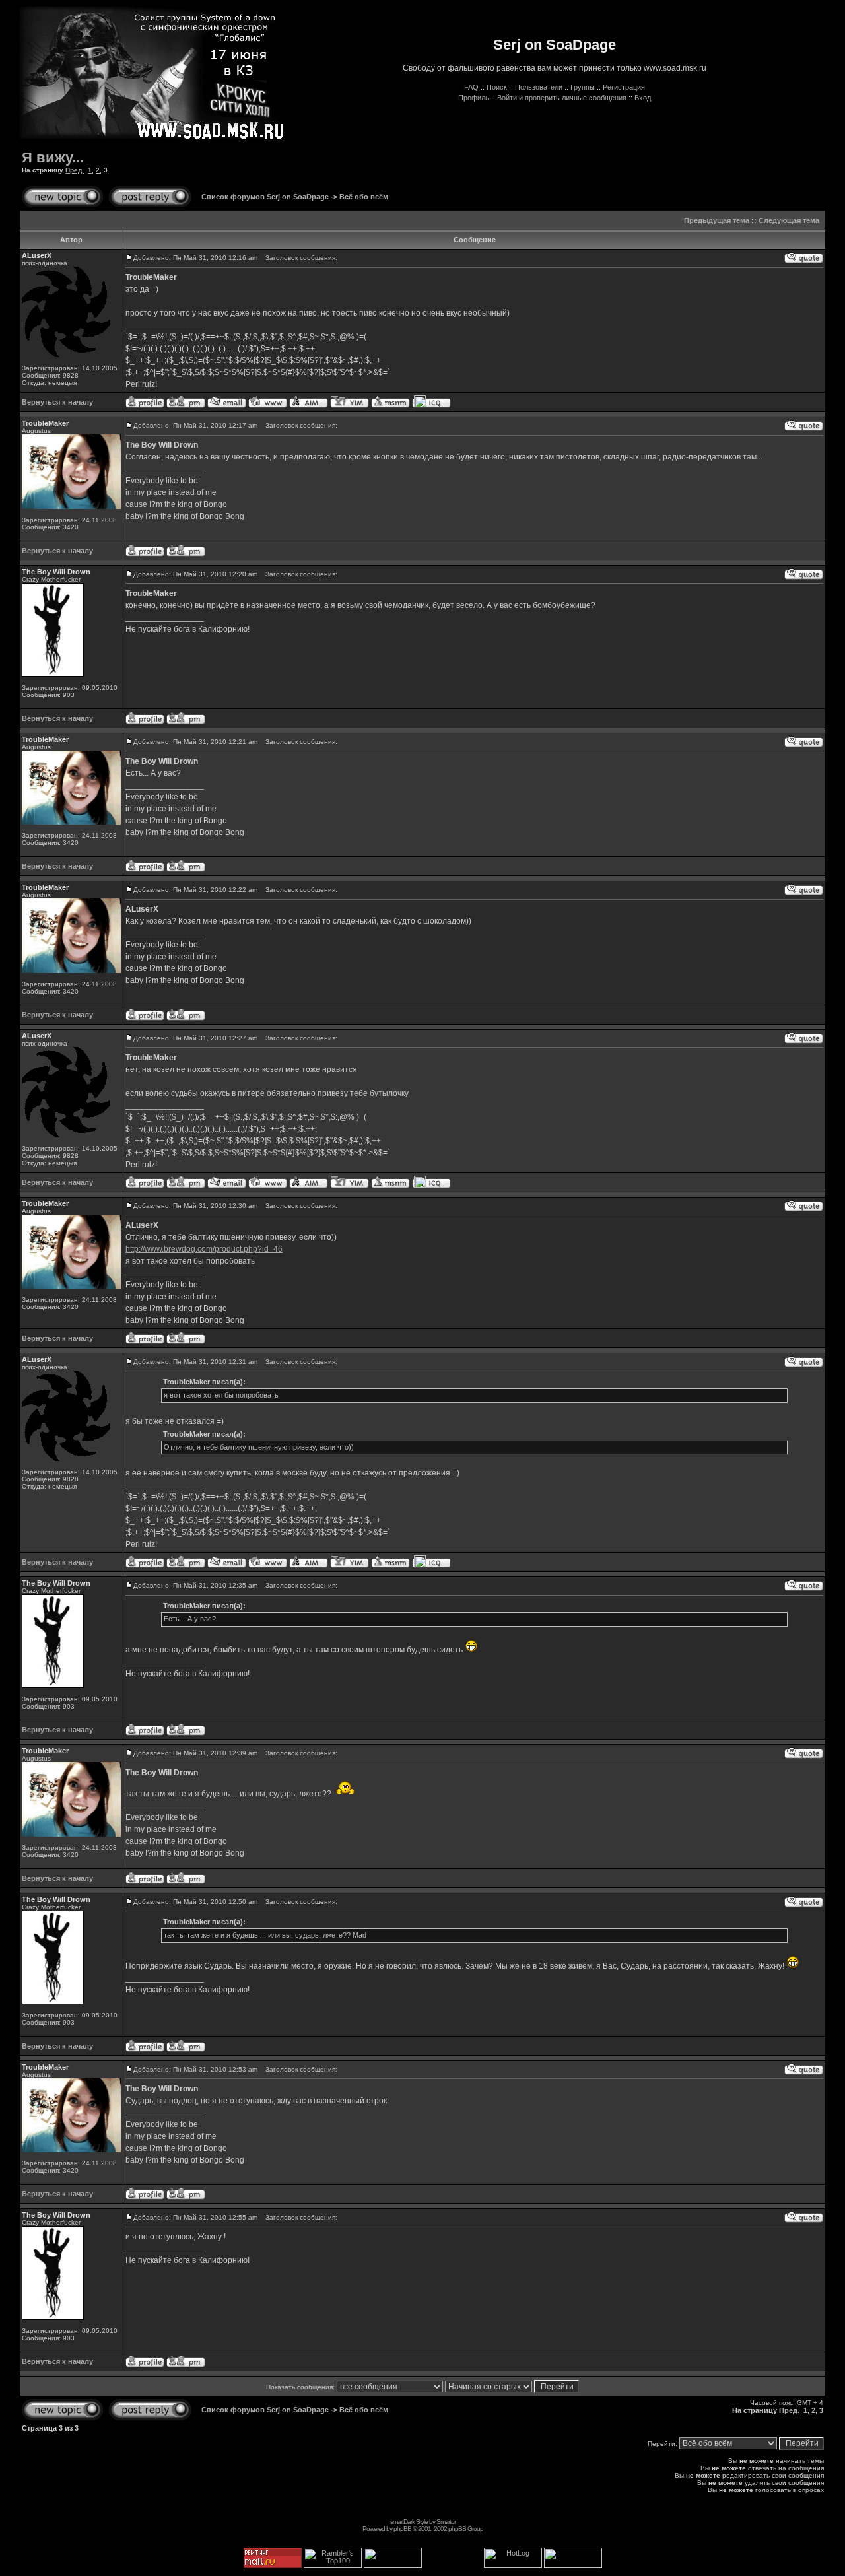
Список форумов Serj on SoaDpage (265, 197)
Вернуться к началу (57, 402)
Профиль (474, 98)
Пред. (75, 170)
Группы (583, 87)
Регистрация (624, 87)
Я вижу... (53, 157)
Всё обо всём (364, 197)
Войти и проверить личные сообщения (562, 98)
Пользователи (539, 87)
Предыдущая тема (717, 220)
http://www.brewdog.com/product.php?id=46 (204, 1249)
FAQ (471, 87)
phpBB (402, 2529)
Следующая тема (789, 220)
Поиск (497, 87)
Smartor (446, 2522)
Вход (643, 98)
